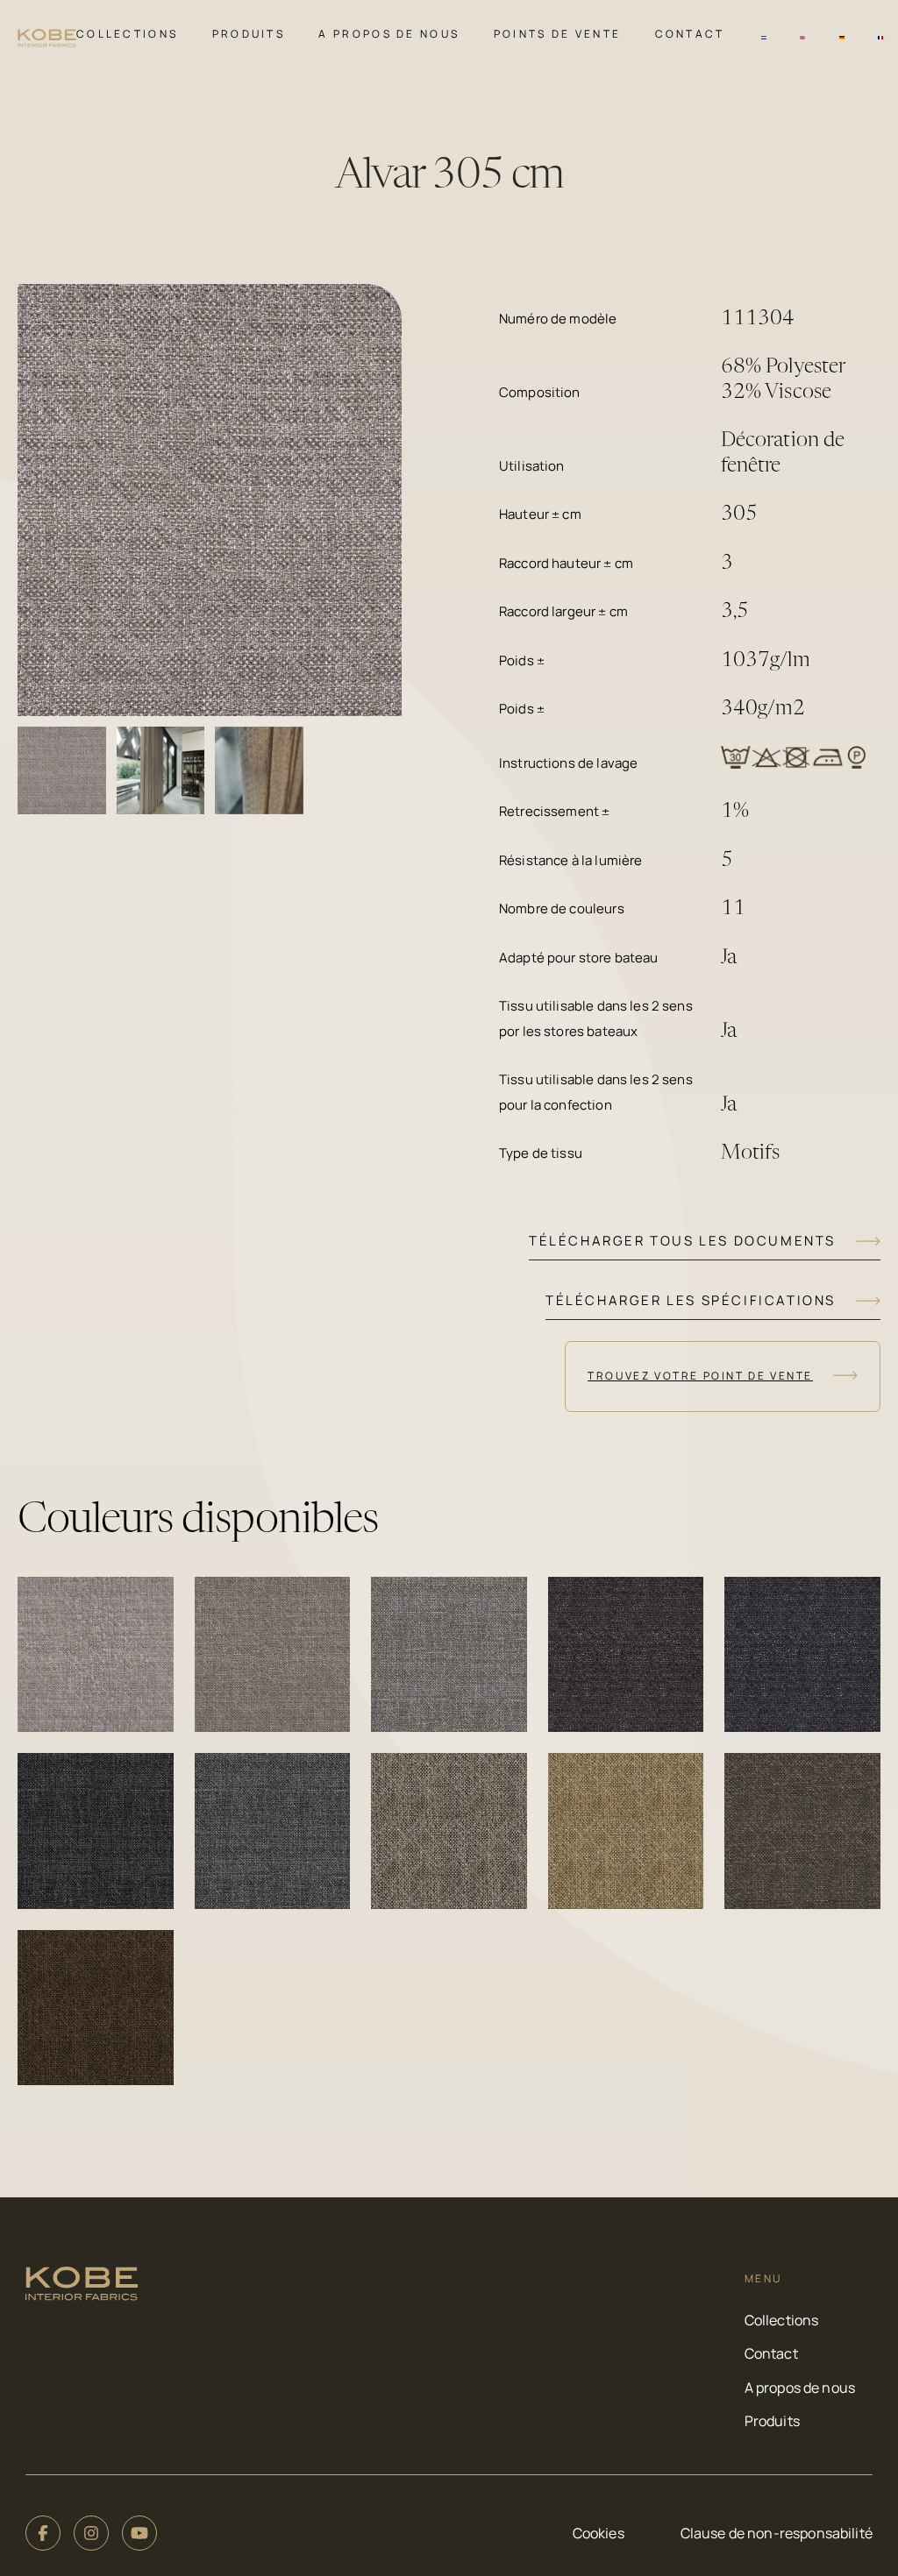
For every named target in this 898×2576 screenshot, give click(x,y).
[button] (96, 1655)
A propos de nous (389, 34)
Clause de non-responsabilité (777, 2533)
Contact (690, 34)
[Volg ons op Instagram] (91, 2533)
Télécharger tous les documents (682, 1241)
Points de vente (558, 34)
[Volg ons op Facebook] (43, 2533)
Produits (249, 34)
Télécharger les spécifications (691, 1300)
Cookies (599, 2533)
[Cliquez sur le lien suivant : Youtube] (139, 2533)
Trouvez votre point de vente (700, 1376)
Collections (127, 34)
